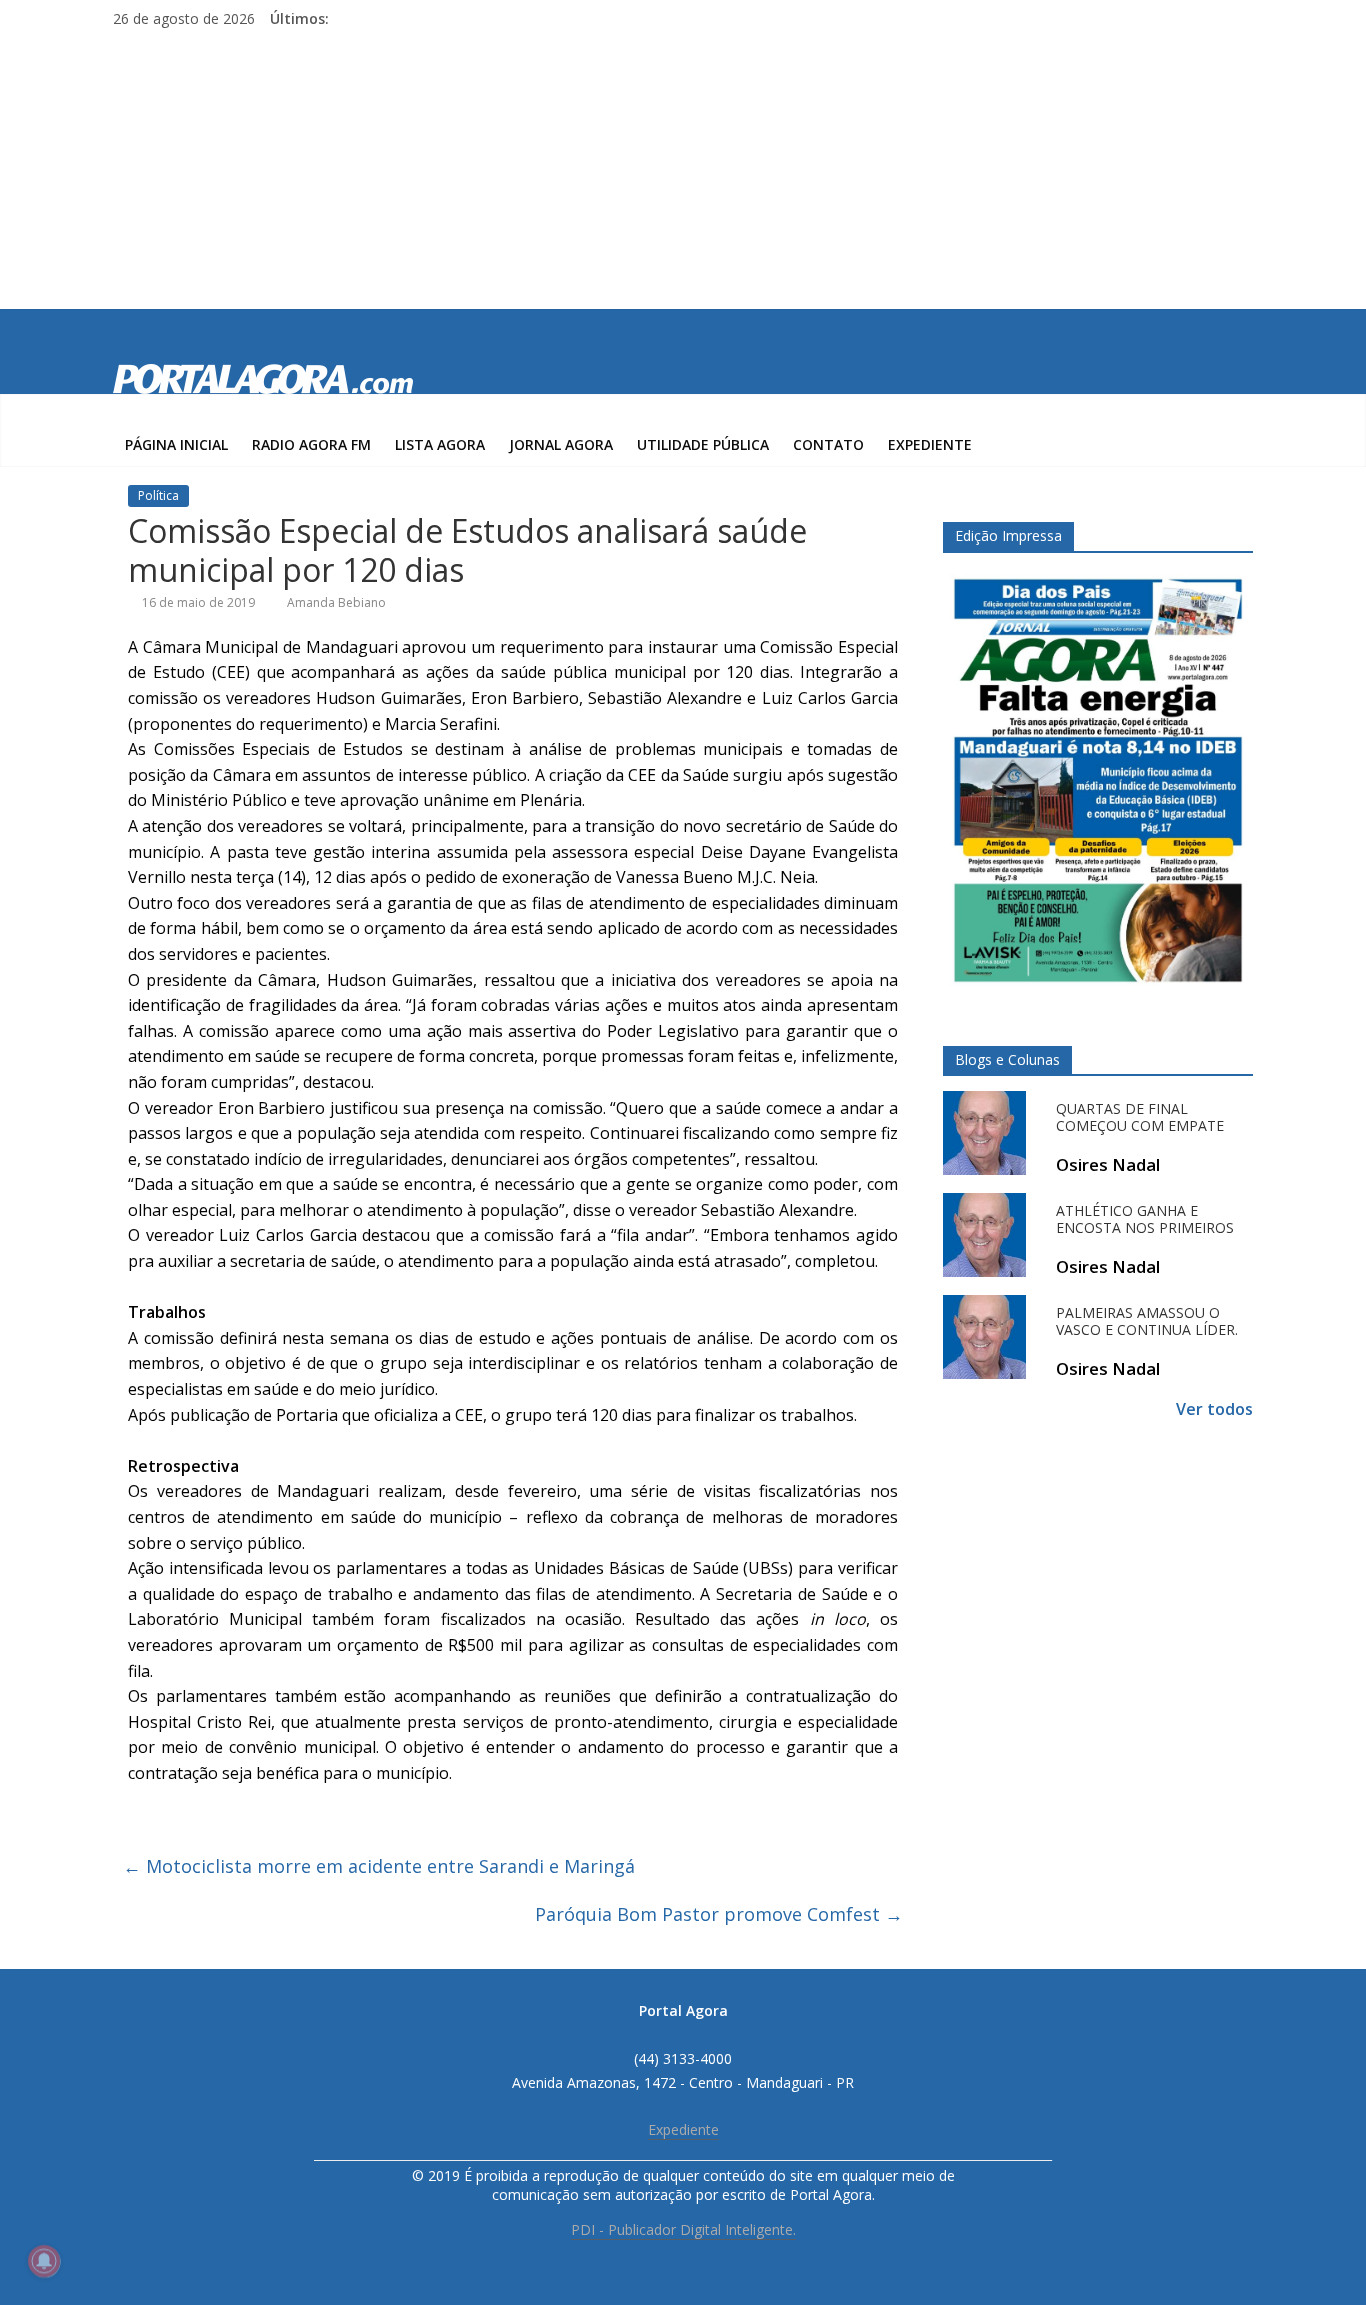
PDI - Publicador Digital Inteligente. (683, 2229)
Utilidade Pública (703, 444)
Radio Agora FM (311, 444)
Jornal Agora (561, 444)
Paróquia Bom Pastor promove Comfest (719, 1914)
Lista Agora (440, 444)
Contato (828, 444)
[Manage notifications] (44, 2261)
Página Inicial (176, 444)
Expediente (930, 444)
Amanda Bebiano (336, 602)
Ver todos (1214, 1409)
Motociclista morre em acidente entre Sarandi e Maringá (379, 1866)
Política (158, 495)
